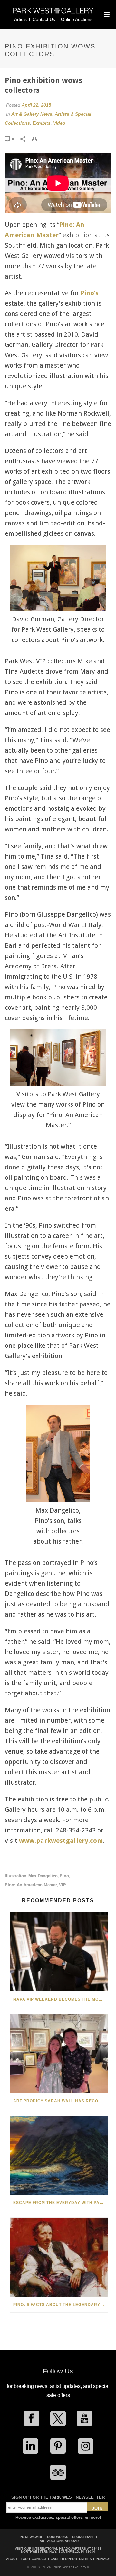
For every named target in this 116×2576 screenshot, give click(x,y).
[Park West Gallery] (53, 13)
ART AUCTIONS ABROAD (59, 2541)
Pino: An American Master (31, 1885)
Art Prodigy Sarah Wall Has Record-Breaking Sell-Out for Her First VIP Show (60, 2101)
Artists (20, 19)
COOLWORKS (58, 2537)
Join (97, 2508)
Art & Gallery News (32, 114)
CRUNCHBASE (83, 2537)
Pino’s (90, 293)
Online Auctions (77, 19)
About (12, 2559)
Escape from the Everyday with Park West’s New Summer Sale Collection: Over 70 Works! (60, 2203)
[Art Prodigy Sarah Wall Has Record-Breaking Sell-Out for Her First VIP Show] (59, 2054)
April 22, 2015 (36, 105)
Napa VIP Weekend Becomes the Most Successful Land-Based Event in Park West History (60, 1999)
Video (59, 123)
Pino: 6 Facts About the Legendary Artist (60, 2305)
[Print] (38, 139)
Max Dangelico (43, 1876)
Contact (39, 2559)
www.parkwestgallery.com (61, 1841)
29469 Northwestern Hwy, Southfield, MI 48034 (61, 2550)
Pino (64, 1876)
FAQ (24, 2559)
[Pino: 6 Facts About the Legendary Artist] (59, 2257)
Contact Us (44, 19)
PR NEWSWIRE (31, 2537)
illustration (16, 1876)
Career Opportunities (71, 2559)
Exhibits (42, 123)
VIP (63, 1885)
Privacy (103, 2559)
